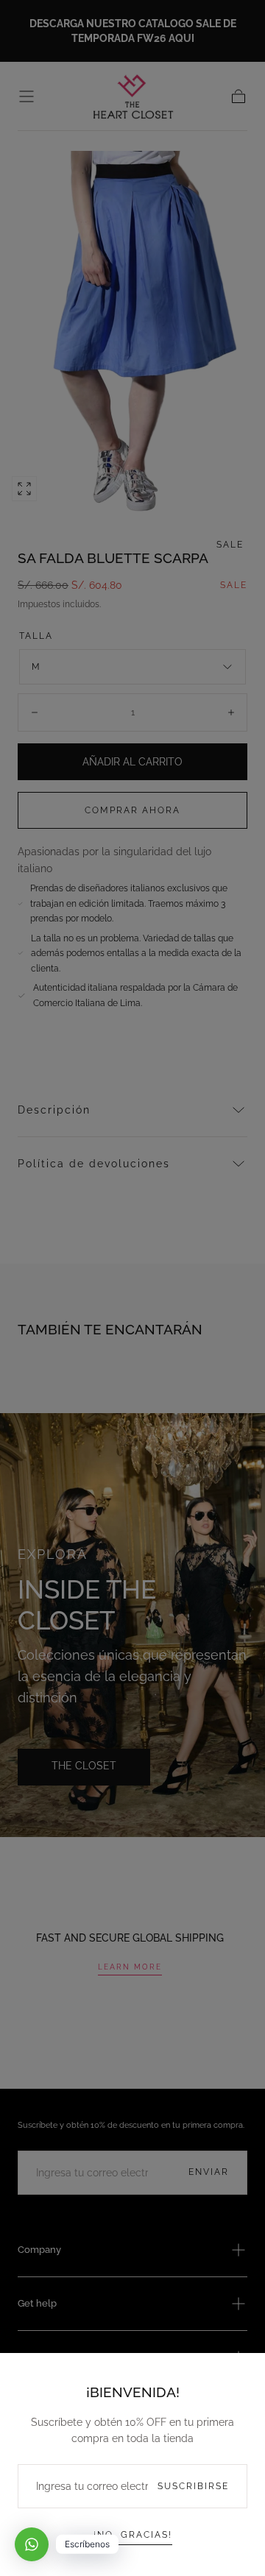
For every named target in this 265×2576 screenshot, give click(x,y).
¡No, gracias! (133, 2535)
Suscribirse (193, 2486)
